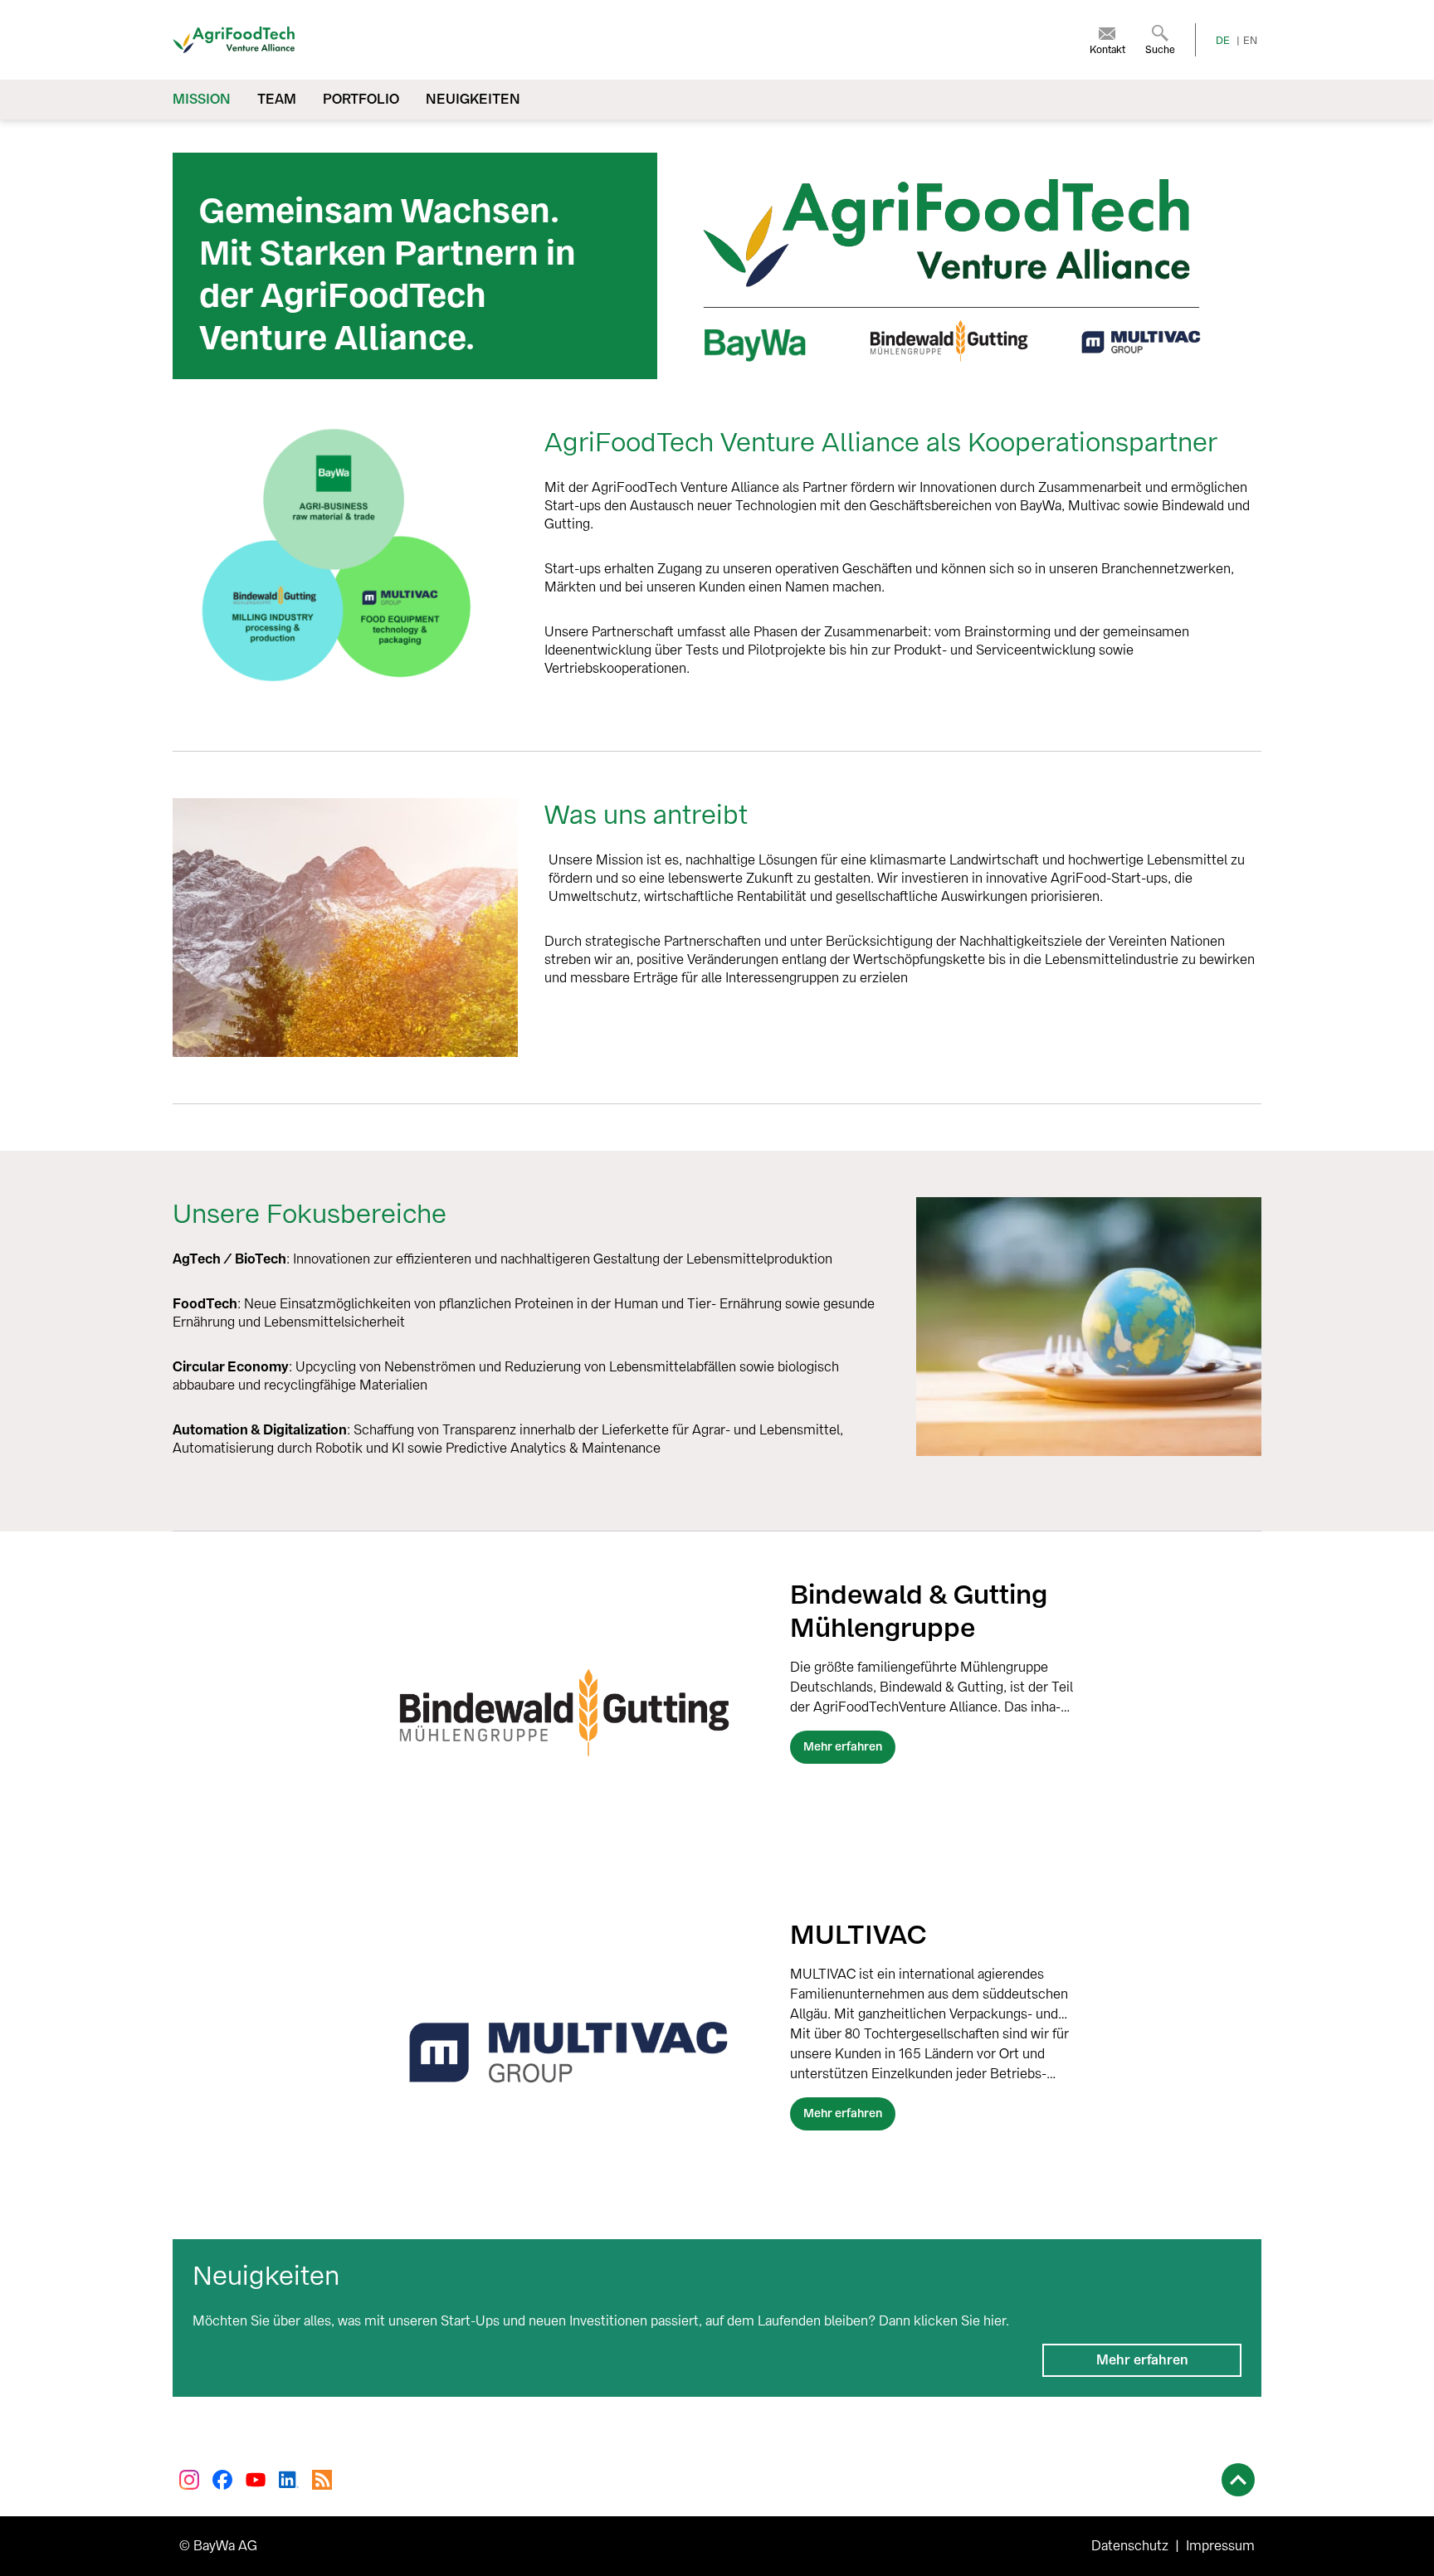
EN (1250, 41)
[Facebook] (222, 2480)
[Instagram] (189, 2480)
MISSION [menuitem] (202, 99)
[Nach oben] (1238, 2480)
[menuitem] (1107, 40)
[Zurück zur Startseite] (392, 40)
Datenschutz (1130, 2546)
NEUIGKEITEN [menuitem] (473, 99)
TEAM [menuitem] (277, 99)
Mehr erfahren (1142, 2360)
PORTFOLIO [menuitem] (361, 99)
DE (1223, 41)
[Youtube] (256, 2480)
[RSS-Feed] (322, 2480)
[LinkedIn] (289, 2480)
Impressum (1220, 2546)
